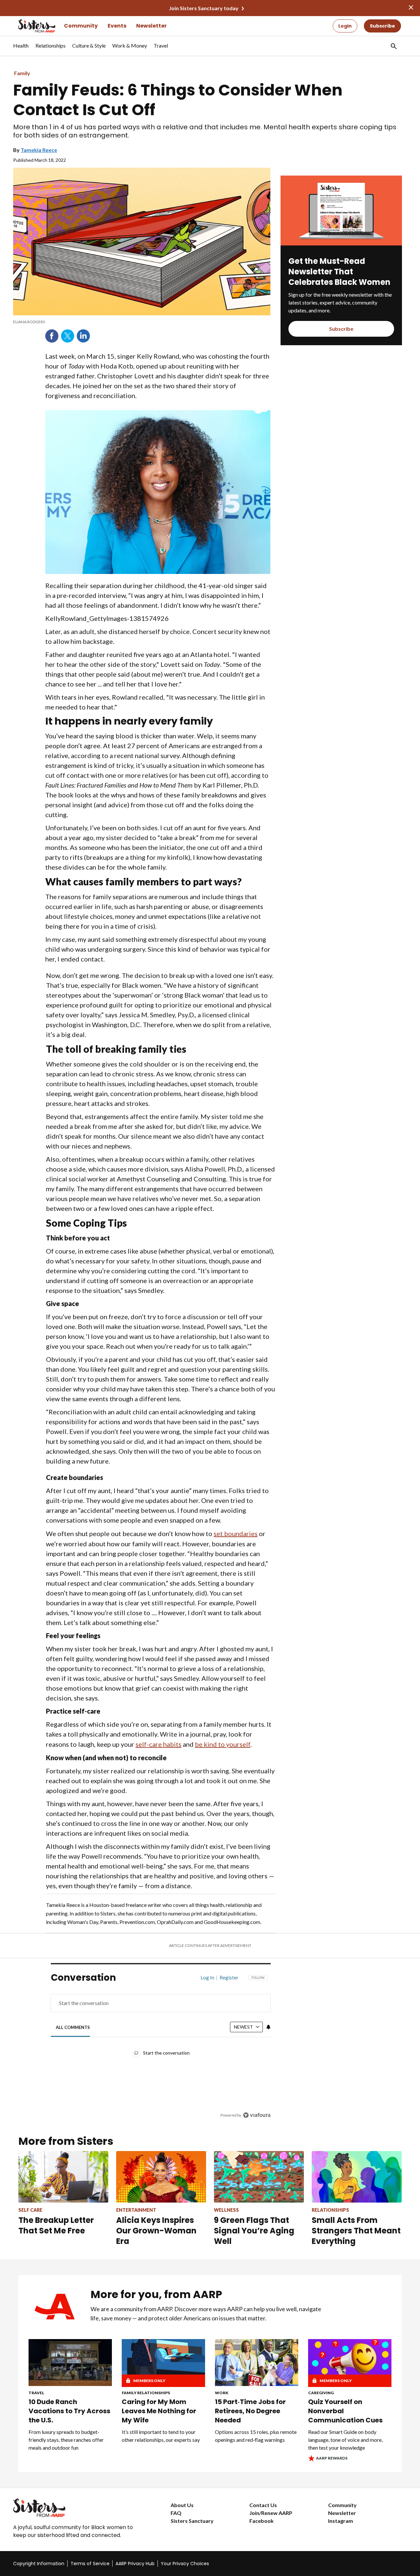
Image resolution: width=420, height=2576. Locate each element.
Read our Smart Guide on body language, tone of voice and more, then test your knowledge (345, 2440)
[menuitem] (21, 49)
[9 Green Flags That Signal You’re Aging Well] (259, 2177)
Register (229, 1977)
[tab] (73, 2027)
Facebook (52, 336)
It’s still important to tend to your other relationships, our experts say (161, 2436)
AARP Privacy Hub (135, 2564)
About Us (182, 2505)
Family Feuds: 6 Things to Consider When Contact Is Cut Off (178, 100)
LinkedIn (83, 336)
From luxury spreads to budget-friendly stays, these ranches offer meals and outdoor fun (66, 2440)
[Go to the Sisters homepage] (30, 26)
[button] (393, 46)
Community (81, 26)
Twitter (68, 336)
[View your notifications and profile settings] (268, 2027)
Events (117, 26)
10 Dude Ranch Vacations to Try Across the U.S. (69, 2411)
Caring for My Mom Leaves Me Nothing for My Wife (159, 2411)
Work (222, 2393)
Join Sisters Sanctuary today (204, 8)
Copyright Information (39, 2564)
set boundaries (236, 1533)
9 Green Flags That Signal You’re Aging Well (254, 2231)
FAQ (176, 2513)
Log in (207, 1977)
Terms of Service (90, 2564)
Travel (36, 2393)
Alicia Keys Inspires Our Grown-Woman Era (156, 2231)
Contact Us (263, 2505)
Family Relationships (146, 2393)
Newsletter (151, 26)
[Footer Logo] (79, 2508)
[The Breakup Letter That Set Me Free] (63, 2177)
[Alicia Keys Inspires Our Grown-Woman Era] (161, 2177)
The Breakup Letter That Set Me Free (56, 2225)
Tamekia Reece (39, 150)
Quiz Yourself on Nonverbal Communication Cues (345, 2411)
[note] (142, 322)
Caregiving (321, 2393)
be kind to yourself (223, 1744)
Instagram (341, 2521)
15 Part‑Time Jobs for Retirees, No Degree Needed (250, 2411)
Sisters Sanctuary (192, 2521)
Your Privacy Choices (185, 2564)
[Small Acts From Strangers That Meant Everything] (357, 2177)
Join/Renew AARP (271, 2513)
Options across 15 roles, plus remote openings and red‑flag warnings (256, 2436)
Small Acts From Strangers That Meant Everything (356, 2231)
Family (22, 73)
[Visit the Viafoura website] (257, 2115)
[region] (161, 2048)
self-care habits (158, 1744)
